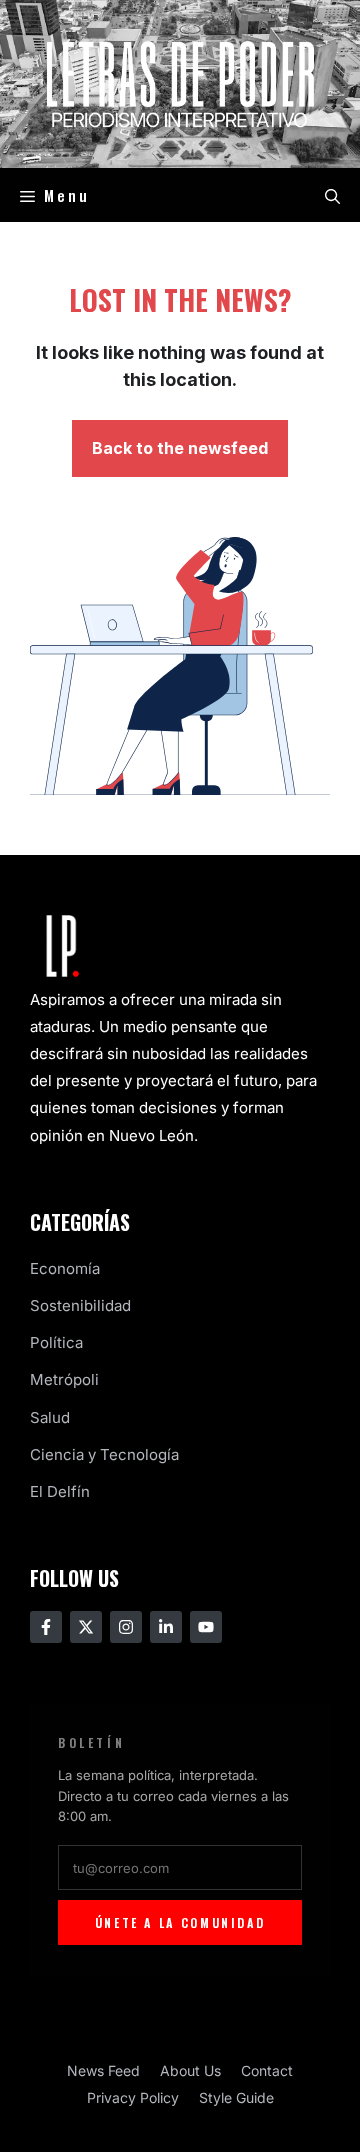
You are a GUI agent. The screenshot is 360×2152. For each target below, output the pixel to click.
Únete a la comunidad (180, 1922)
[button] (332, 195)
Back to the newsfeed (180, 448)
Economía (65, 1268)
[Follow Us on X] (86, 1627)
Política (56, 1342)
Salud (50, 1417)
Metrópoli (64, 1379)
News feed (103, 2070)
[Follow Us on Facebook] (46, 1627)
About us (190, 2070)
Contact (267, 2070)
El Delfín (60, 1491)
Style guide (236, 2097)
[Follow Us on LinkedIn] (166, 1627)
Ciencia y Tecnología (104, 1454)
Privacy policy (133, 2097)
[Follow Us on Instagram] (126, 1627)
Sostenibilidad (80, 1305)
